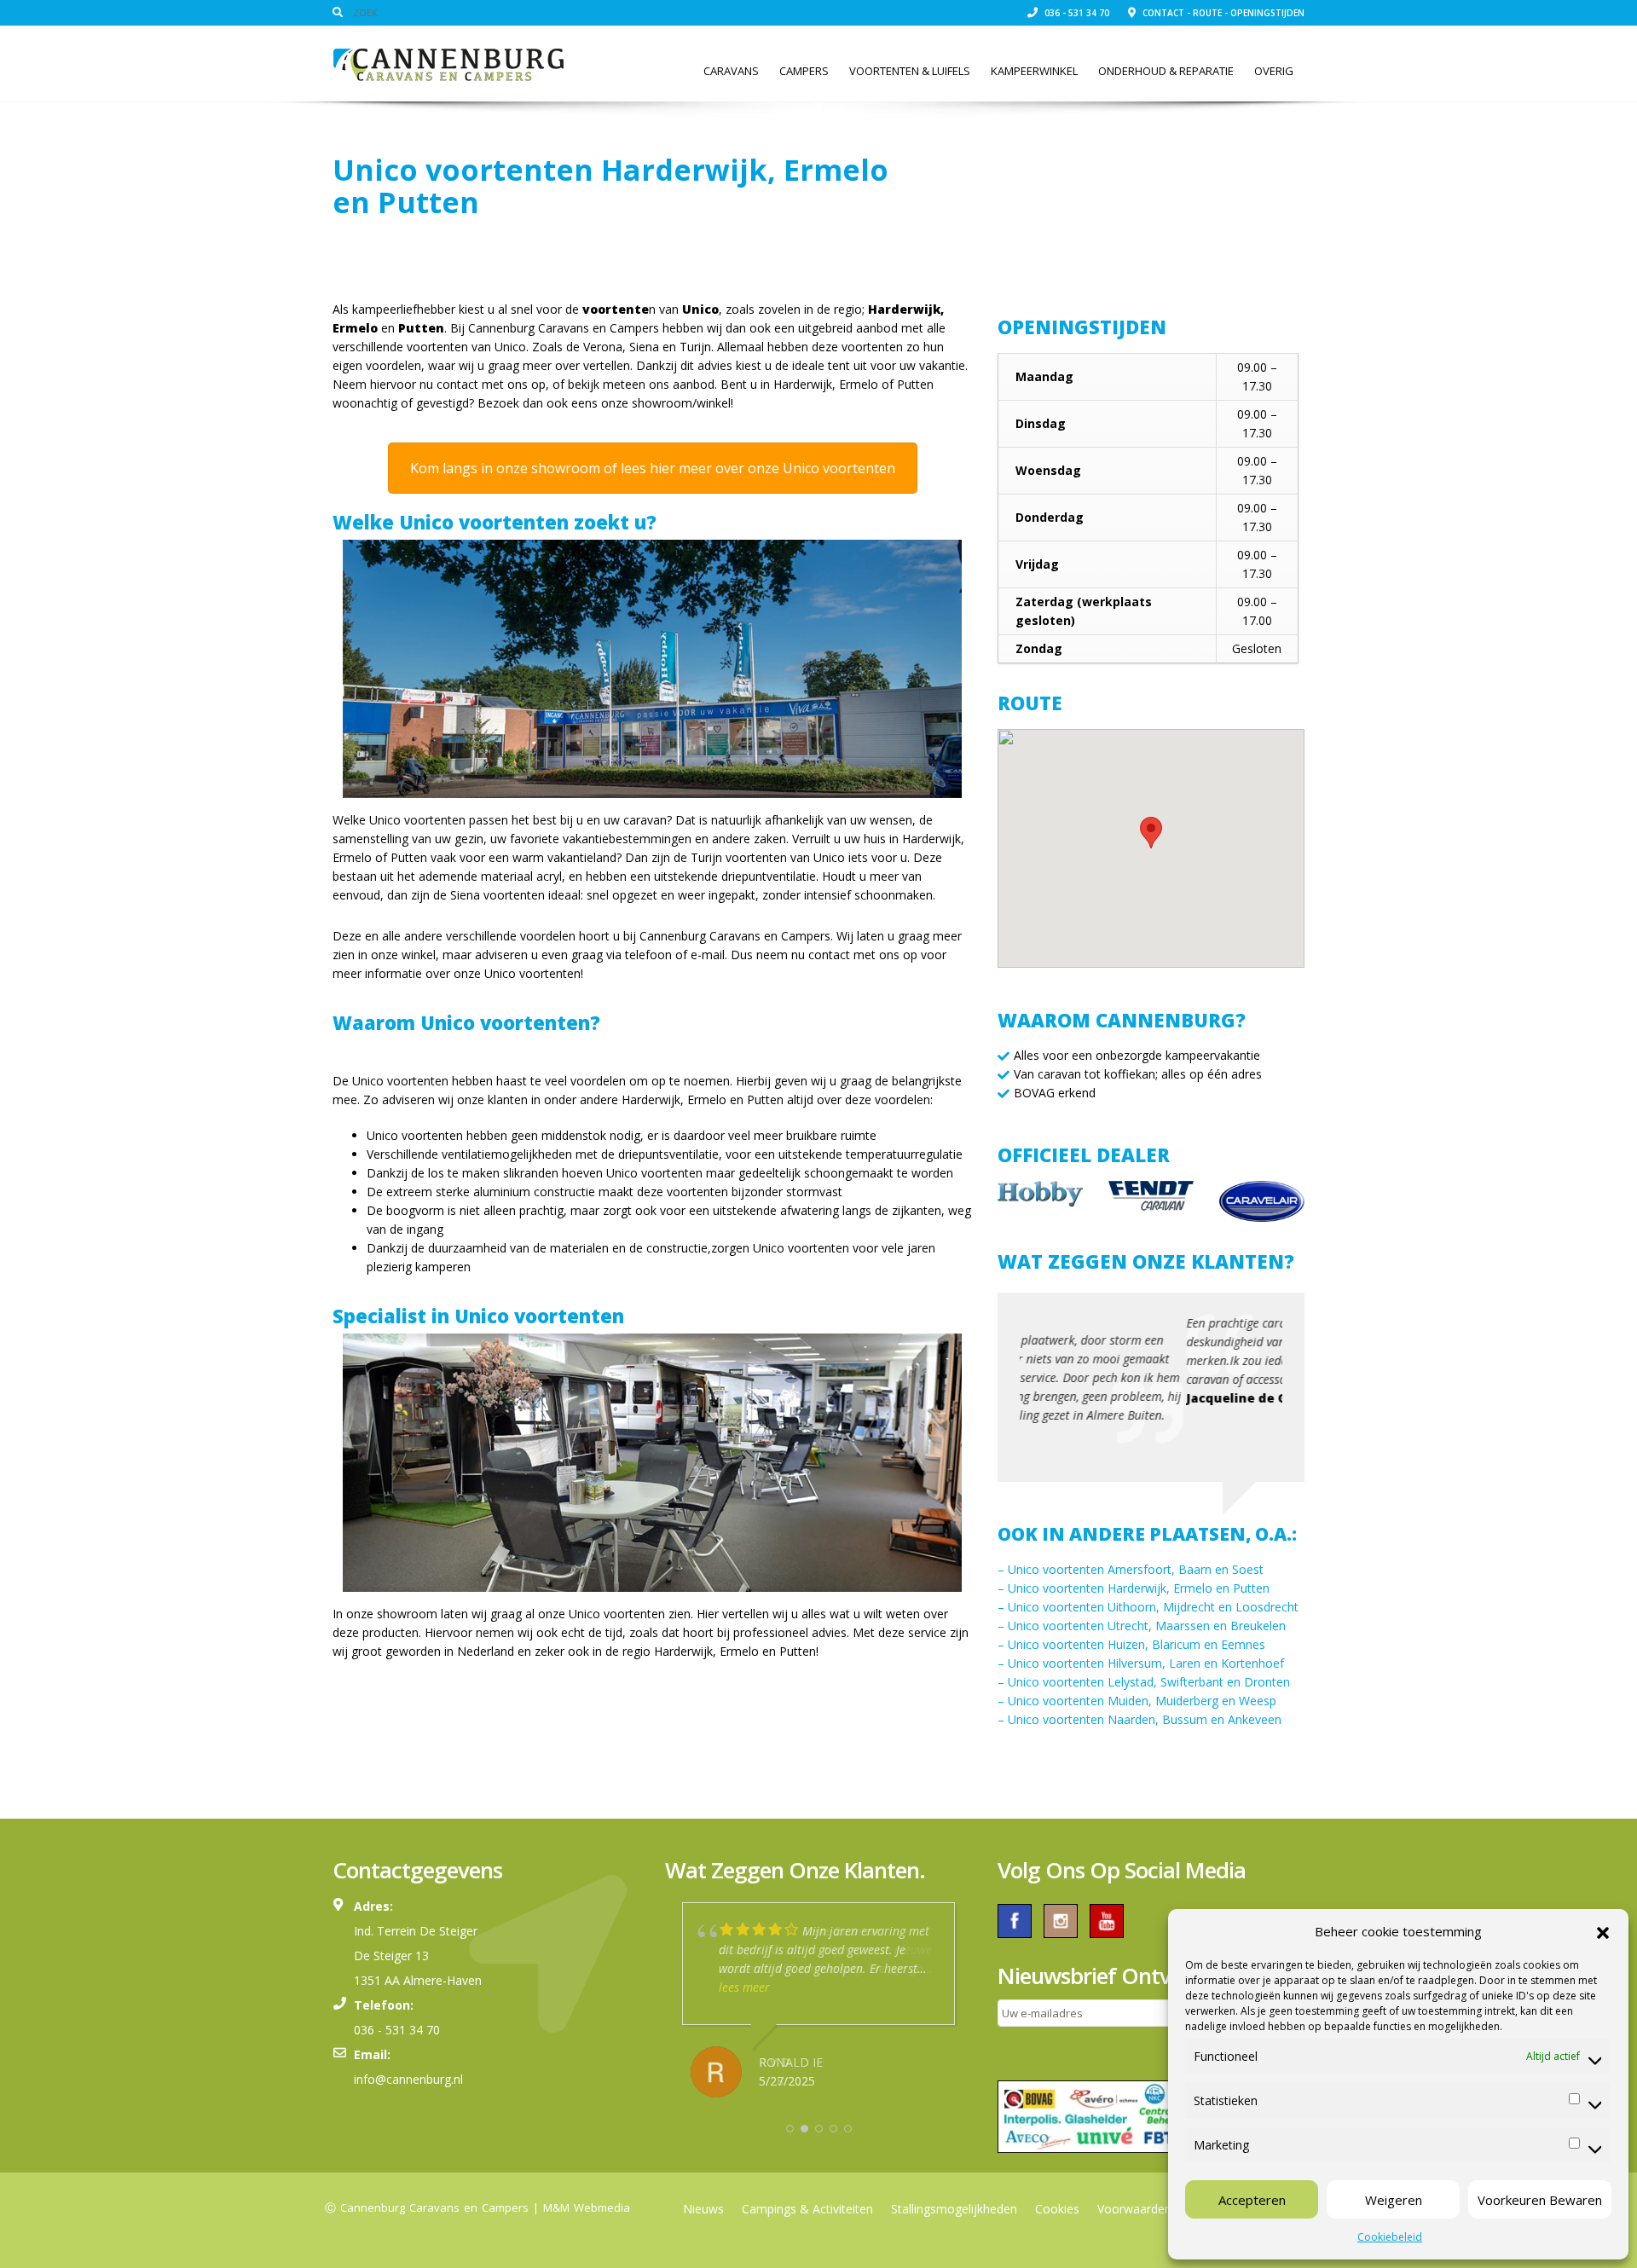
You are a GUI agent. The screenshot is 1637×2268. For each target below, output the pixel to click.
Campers (804, 71)
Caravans (731, 71)
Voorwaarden (1134, 2209)
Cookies (1057, 2209)
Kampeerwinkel (1034, 71)
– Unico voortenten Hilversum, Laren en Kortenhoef (1141, 1663)
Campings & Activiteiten (807, 2209)
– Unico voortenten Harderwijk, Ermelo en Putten (1134, 1588)
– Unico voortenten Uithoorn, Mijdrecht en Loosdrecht (1148, 1607)
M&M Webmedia (587, 2207)
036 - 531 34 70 (1076, 13)
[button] (1603, 1931)
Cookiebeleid (1390, 2237)
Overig (1274, 71)
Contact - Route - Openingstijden (1222, 13)
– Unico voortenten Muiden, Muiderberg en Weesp (1137, 1701)
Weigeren (1394, 2200)
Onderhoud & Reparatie (1166, 71)
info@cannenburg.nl (408, 2079)
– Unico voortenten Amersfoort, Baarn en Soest (1131, 1569)
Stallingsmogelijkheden (954, 2209)
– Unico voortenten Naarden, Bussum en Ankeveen (1140, 1719)
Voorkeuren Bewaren (1540, 2200)
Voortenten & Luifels (910, 71)
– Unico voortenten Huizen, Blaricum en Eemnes (1131, 1644)
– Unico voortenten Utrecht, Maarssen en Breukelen (1142, 1626)
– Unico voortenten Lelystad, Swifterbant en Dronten (1144, 1682)
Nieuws (703, 2209)
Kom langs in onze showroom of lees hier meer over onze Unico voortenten (653, 468)
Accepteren (1252, 2200)
